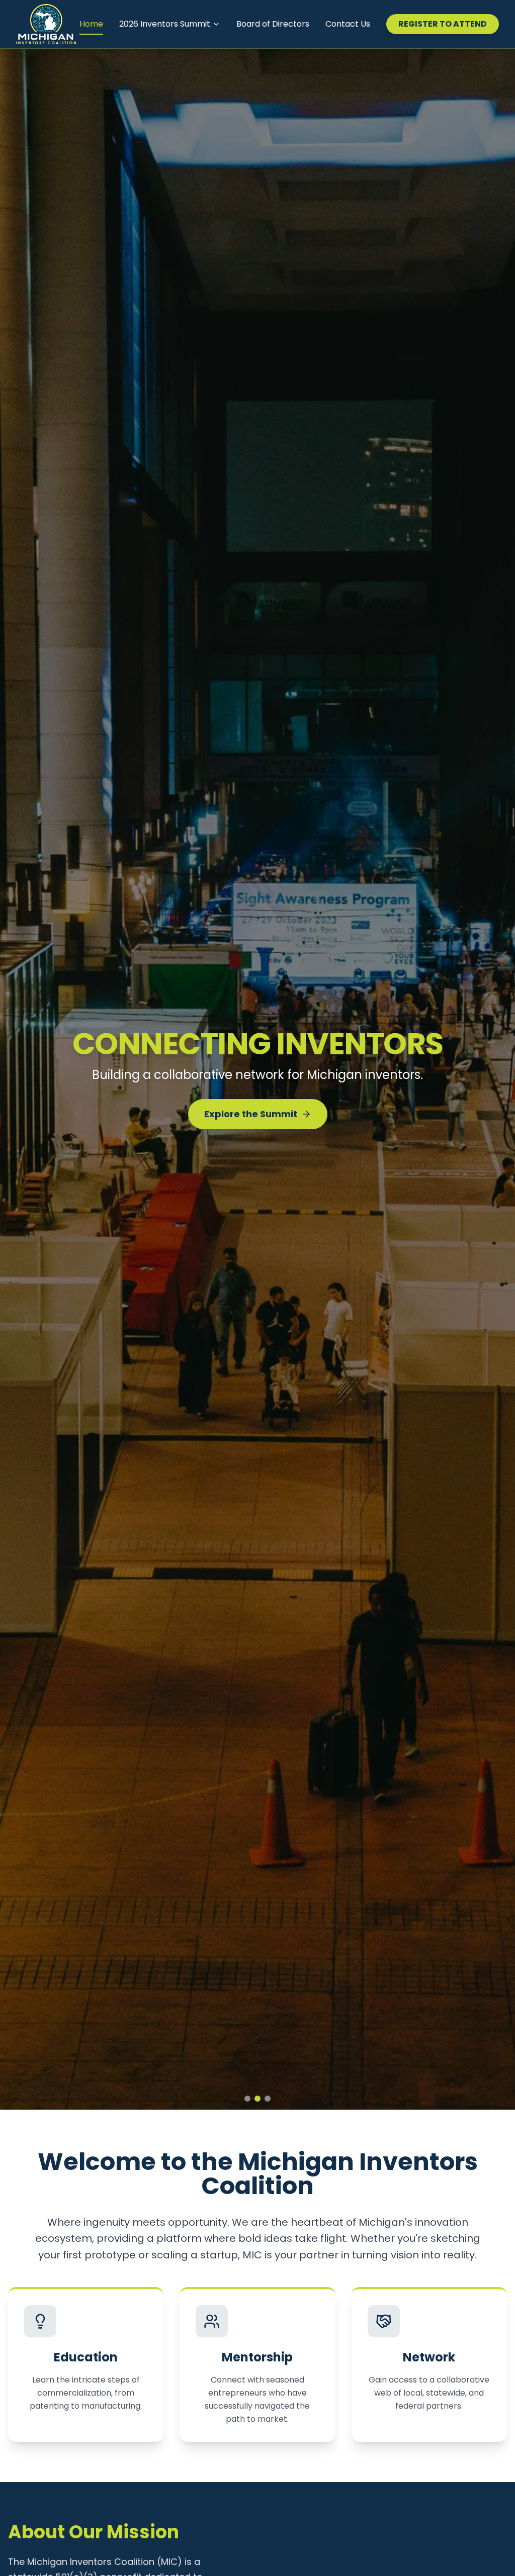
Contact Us (348, 24)
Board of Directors (273, 24)
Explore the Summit (251, 1122)
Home (91, 24)
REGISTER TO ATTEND (443, 24)
